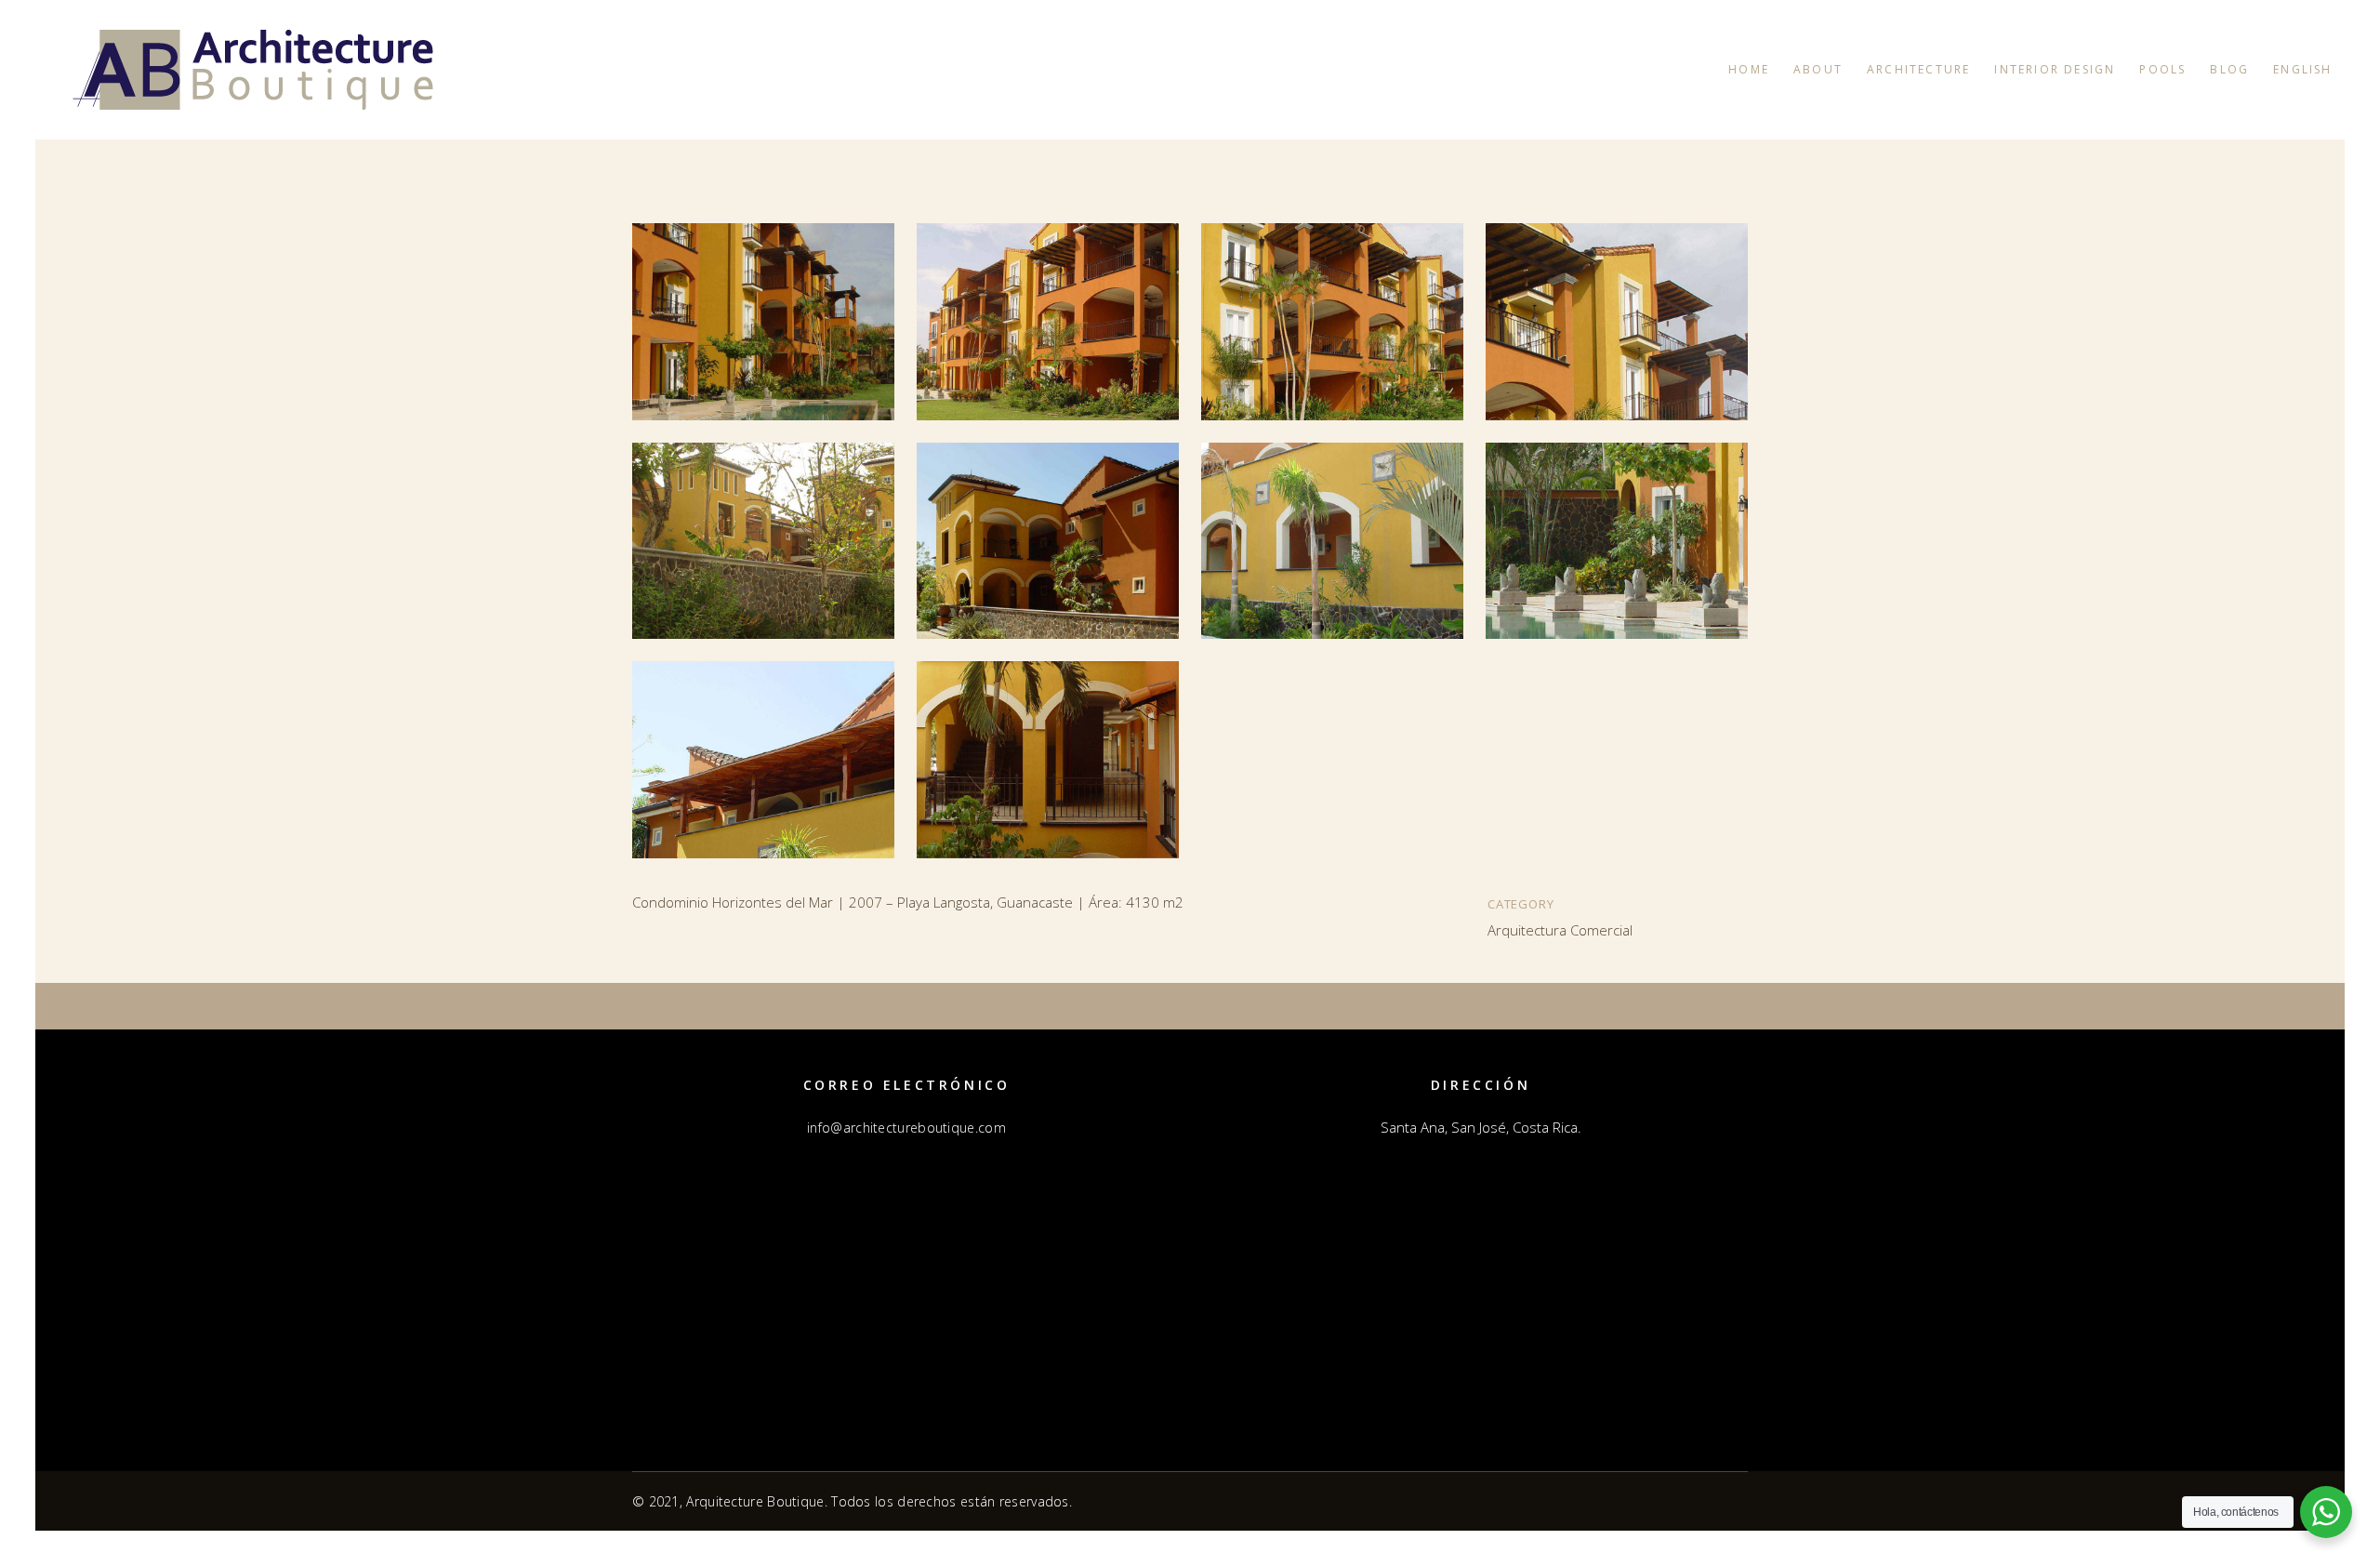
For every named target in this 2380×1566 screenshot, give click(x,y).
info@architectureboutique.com (906, 1128)
